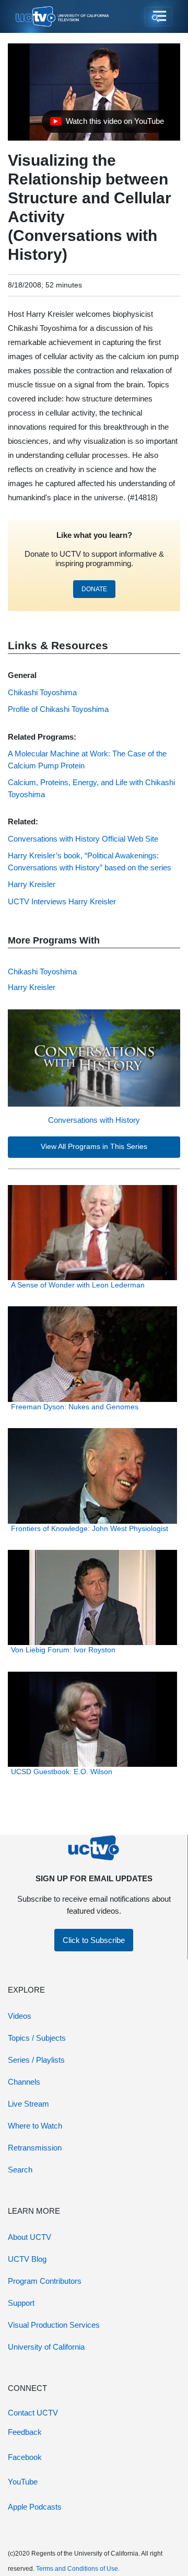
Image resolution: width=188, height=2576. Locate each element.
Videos (20, 2016)
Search (20, 2170)
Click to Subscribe (94, 1940)
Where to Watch (35, 2126)
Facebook (25, 2457)
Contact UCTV (33, 2413)
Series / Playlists (36, 2060)
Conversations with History (94, 1120)
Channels (24, 2082)
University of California (46, 2347)
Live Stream (28, 2104)
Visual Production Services (54, 2325)
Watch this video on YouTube (107, 124)
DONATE (94, 589)
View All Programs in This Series (94, 1147)
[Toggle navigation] (158, 17)
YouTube (23, 2482)
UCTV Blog (27, 2259)
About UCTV (30, 2237)
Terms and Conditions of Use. (78, 2569)
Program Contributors (45, 2281)
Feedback (25, 2432)
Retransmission (35, 2148)
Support (21, 2303)
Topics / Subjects (37, 2038)
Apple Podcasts (35, 2507)
